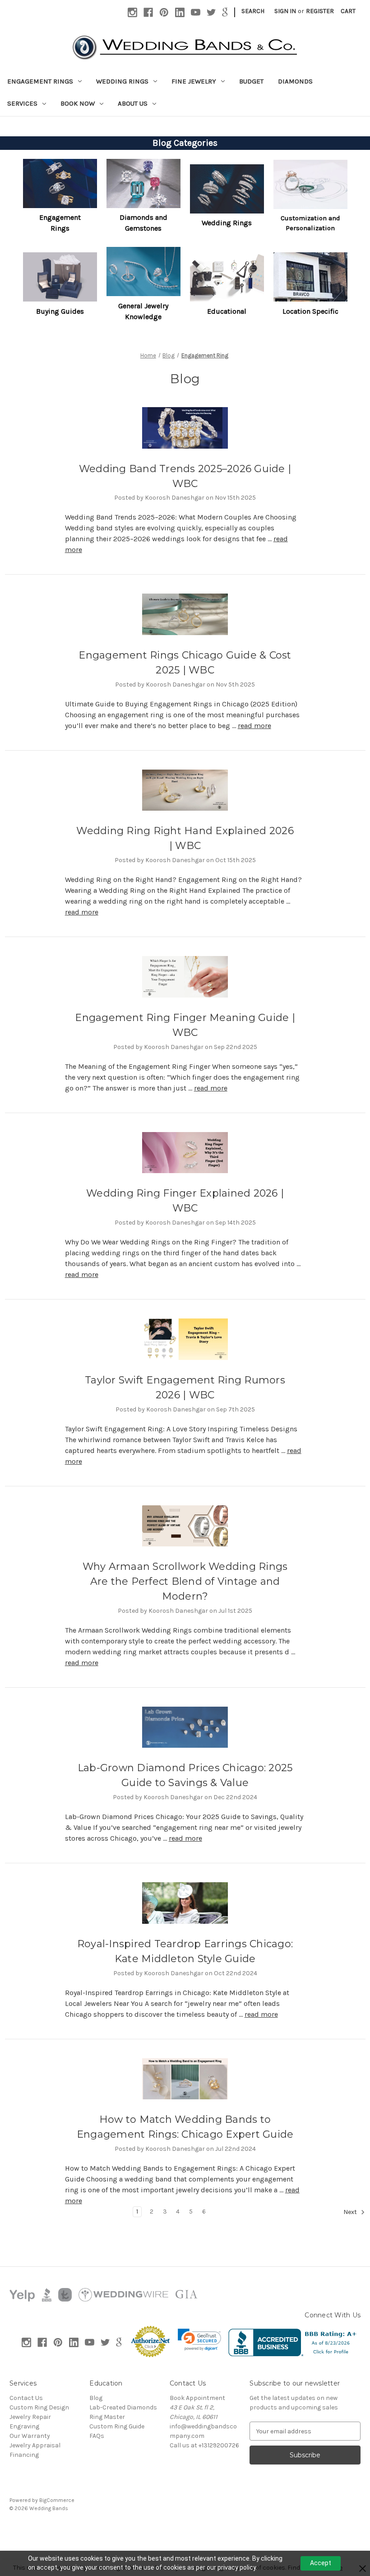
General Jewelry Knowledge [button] (143, 311)
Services (22, 103)
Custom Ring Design (39, 2407)
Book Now (78, 103)
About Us (133, 103)
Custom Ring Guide (117, 2426)
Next (351, 2212)
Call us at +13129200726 (204, 2445)
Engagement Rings (40, 81)
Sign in (285, 11)
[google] (225, 12)
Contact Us (26, 2398)
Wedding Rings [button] (227, 223)
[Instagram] (132, 12)
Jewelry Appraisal (35, 2445)
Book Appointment (197, 2398)
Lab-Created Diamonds (123, 2407)
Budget (251, 81)
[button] (60, 183)
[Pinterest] (164, 12)
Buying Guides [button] (60, 311)
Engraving (24, 2426)
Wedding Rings (122, 81)
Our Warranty (30, 2436)
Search (253, 11)
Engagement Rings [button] (60, 223)
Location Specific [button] (310, 311)
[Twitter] (211, 12)
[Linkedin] (180, 12)
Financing (24, 2455)
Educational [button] (227, 311)
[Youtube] (196, 12)
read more (254, 726)
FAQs (97, 2436)
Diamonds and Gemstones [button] (143, 223)
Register (320, 11)
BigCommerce (57, 2500)
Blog (96, 2398)
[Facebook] (148, 12)
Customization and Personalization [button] (310, 223)
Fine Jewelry (194, 81)
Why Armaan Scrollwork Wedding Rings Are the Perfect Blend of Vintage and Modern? (185, 1581)
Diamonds (295, 81)
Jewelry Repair (30, 2417)
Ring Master (107, 2417)
